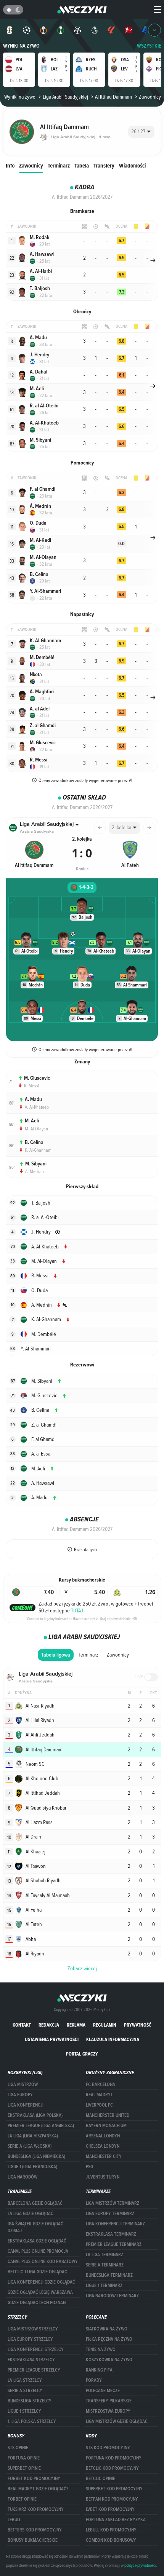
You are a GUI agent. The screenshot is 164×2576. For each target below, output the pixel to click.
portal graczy (82, 2054)
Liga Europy (20, 2095)
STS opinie (18, 2448)
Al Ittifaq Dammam (113, 97)
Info (10, 165)
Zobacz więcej (82, 1968)
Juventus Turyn (103, 2177)
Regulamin (105, 2025)
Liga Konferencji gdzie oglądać (41, 2282)
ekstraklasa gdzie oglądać (37, 2241)
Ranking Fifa (99, 2370)
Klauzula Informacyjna (113, 2039)
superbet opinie (24, 2468)
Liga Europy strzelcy (30, 2339)
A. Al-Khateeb (37, 1107)
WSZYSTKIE (149, 46)
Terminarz (59, 165)
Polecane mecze (103, 2391)
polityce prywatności (140, 2565)
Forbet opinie (22, 2499)
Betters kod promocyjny (35, 2530)
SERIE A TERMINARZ (105, 2265)
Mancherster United (108, 2115)
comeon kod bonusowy (111, 2540)
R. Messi (32, 1085)
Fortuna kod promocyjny (114, 2458)
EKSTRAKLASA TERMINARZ (111, 2234)
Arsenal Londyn (103, 2136)
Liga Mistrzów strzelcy (33, 2329)
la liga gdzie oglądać (31, 2214)
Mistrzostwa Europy (108, 2411)
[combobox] (141, 132)
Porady (94, 2380)
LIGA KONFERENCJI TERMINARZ (115, 2224)
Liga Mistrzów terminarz (113, 2203)
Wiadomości (132, 165)
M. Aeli (32, 1121)
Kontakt (22, 2025)
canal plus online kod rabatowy (43, 2262)
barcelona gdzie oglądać (35, 2203)
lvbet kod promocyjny (110, 2509)
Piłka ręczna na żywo (109, 2339)
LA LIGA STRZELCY (25, 2380)
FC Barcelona (100, 2084)
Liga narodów (23, 2177)
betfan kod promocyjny (112, 2499)
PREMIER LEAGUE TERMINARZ (114, 2244)
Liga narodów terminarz (112, 2296)
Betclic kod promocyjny (112, 2468)
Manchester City (104, 2156)
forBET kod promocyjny (34, 2479)
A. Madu (33, 1099)
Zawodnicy (31, 165)
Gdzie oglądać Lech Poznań (37, 2303)
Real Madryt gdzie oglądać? (38, 2489)
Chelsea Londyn (103, 2146)
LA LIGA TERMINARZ (105, 2255)
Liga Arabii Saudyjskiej (65, 97)
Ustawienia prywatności (52, 2039)
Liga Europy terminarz (110, 2214)
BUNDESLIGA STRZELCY (30, 2401)
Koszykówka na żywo (109, 2360)
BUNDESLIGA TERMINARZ (109, 2275)
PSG (89, 2167)
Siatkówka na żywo (107, 2329)
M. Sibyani (36, 1164)
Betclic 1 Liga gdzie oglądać (37, 2272)
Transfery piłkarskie (109, 2401)
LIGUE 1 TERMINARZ (104, 2286)
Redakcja (49, 2025)
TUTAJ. (78, 1610)
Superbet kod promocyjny (114, 2489)
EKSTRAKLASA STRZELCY (31, 2360)
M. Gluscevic (37, 1078)
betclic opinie (100, 2479)
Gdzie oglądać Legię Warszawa (40, 2292)
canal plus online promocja (38, 2251)
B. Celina (34, 1142)
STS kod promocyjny (108, 2448)
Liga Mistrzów (23, 2084)
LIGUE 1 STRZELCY (24, 2411)
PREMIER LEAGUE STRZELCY (34, 2370)
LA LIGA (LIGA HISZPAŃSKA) (33, 2136)
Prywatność (138, 2025)
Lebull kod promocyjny (111, 2530)
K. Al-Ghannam (38, 1150)
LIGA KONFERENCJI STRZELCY (36, 2349)
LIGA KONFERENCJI (26, 2105)
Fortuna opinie (24, 2458)
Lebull (14, 2520)
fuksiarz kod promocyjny (36, 2509)
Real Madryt (99, 2095)
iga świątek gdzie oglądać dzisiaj (35, 2227)
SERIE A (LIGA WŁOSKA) (30, 2146)
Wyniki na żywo (21, 46)
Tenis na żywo (101, 2349)
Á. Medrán (35, 1171)
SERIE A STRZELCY (25, 2391)
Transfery (104, 165)
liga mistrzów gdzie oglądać (117, 2421)
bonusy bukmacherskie (33, 2540)
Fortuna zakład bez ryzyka (116, 2520)
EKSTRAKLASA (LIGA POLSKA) (35, 2115)
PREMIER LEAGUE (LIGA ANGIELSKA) (41, 2126)
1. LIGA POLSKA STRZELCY (32, 2421)
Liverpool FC (99, 2105)
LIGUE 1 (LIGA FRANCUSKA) (32, 2167)
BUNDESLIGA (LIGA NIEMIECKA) (36, 2156)
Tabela (82, 165)
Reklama (76, 2025)
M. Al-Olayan (36, 1128)
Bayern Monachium (106, 2126)
